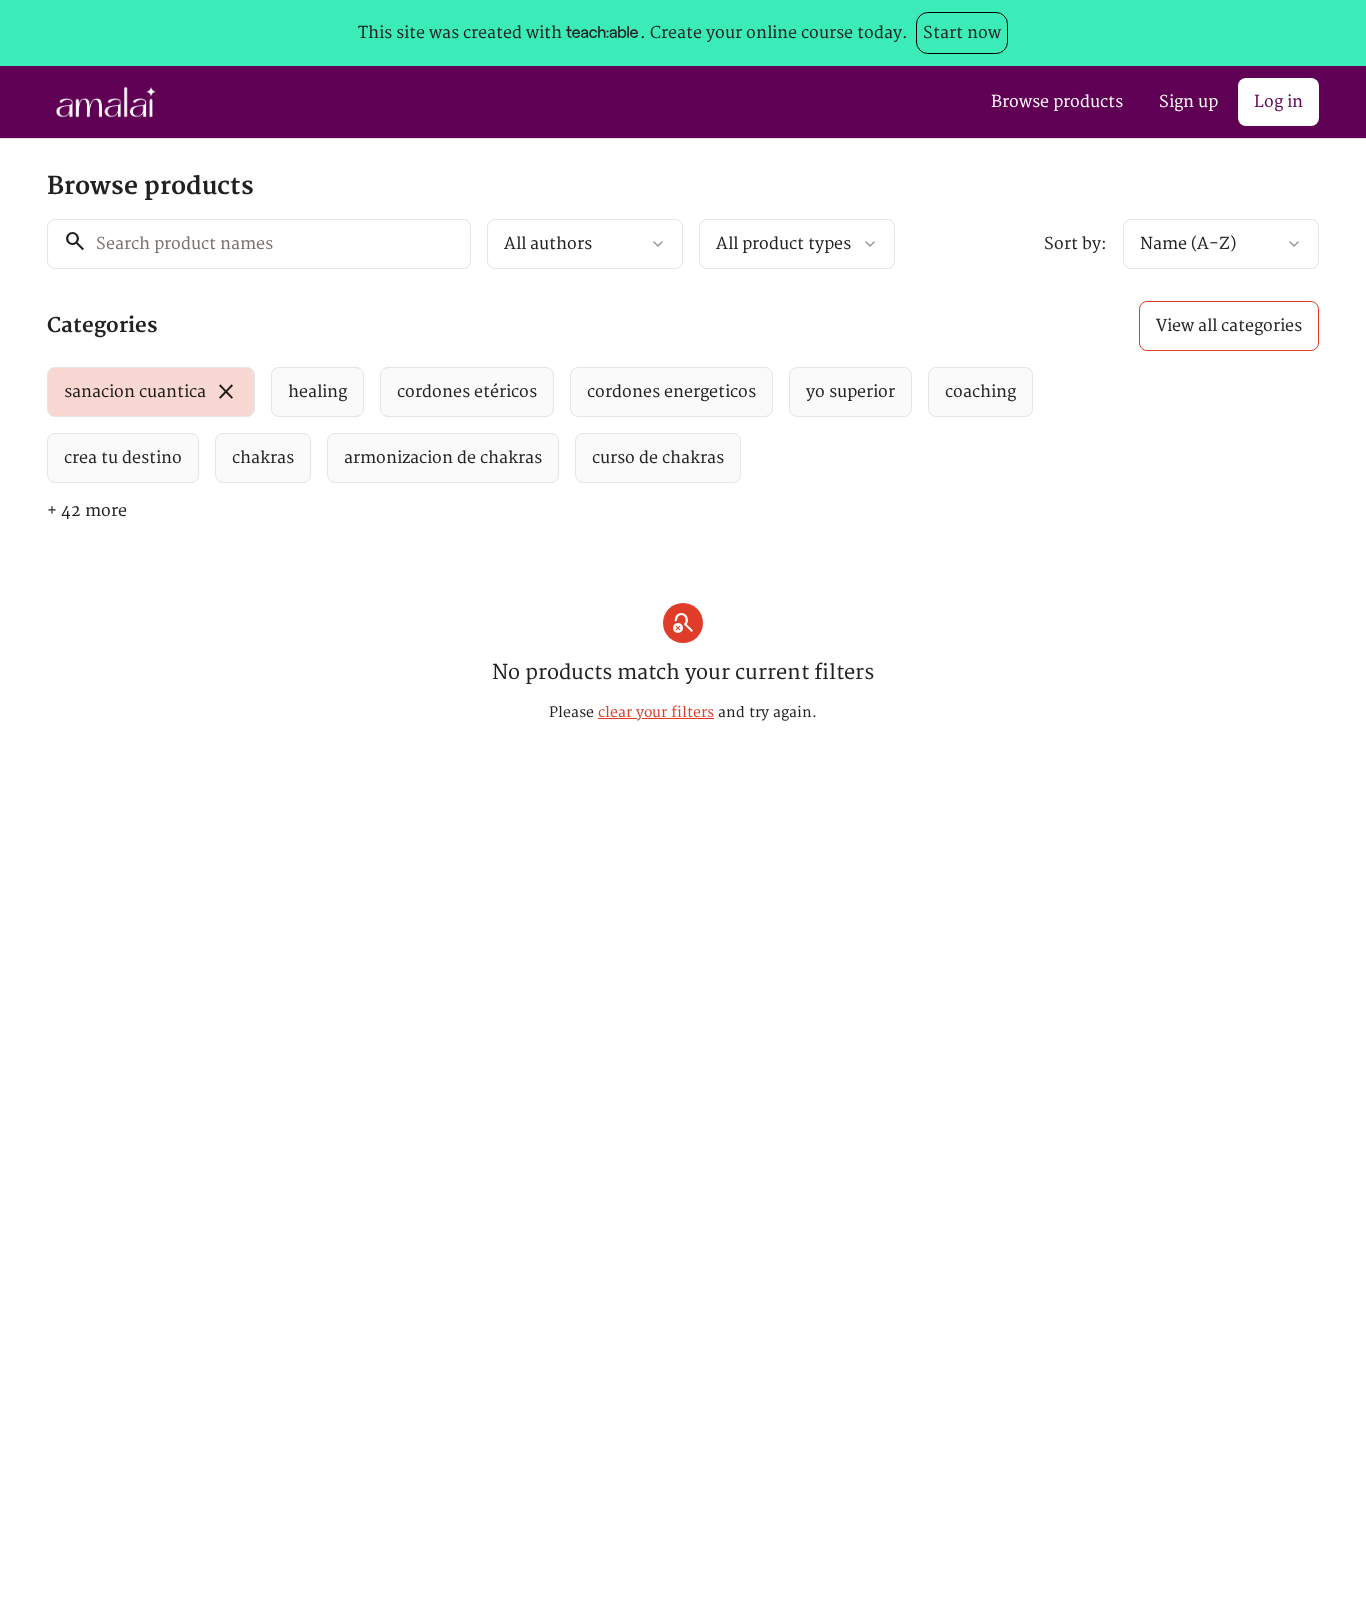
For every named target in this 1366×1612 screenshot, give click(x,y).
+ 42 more (87, 511)
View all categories (1229, 326)
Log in (1278, 102)
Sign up (1188, 102)
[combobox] (585, 244)
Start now (962, 33)
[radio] (151, 392)
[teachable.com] (601, 33)
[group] (601, 425)
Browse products (1057, 102)
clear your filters (656, 712)
